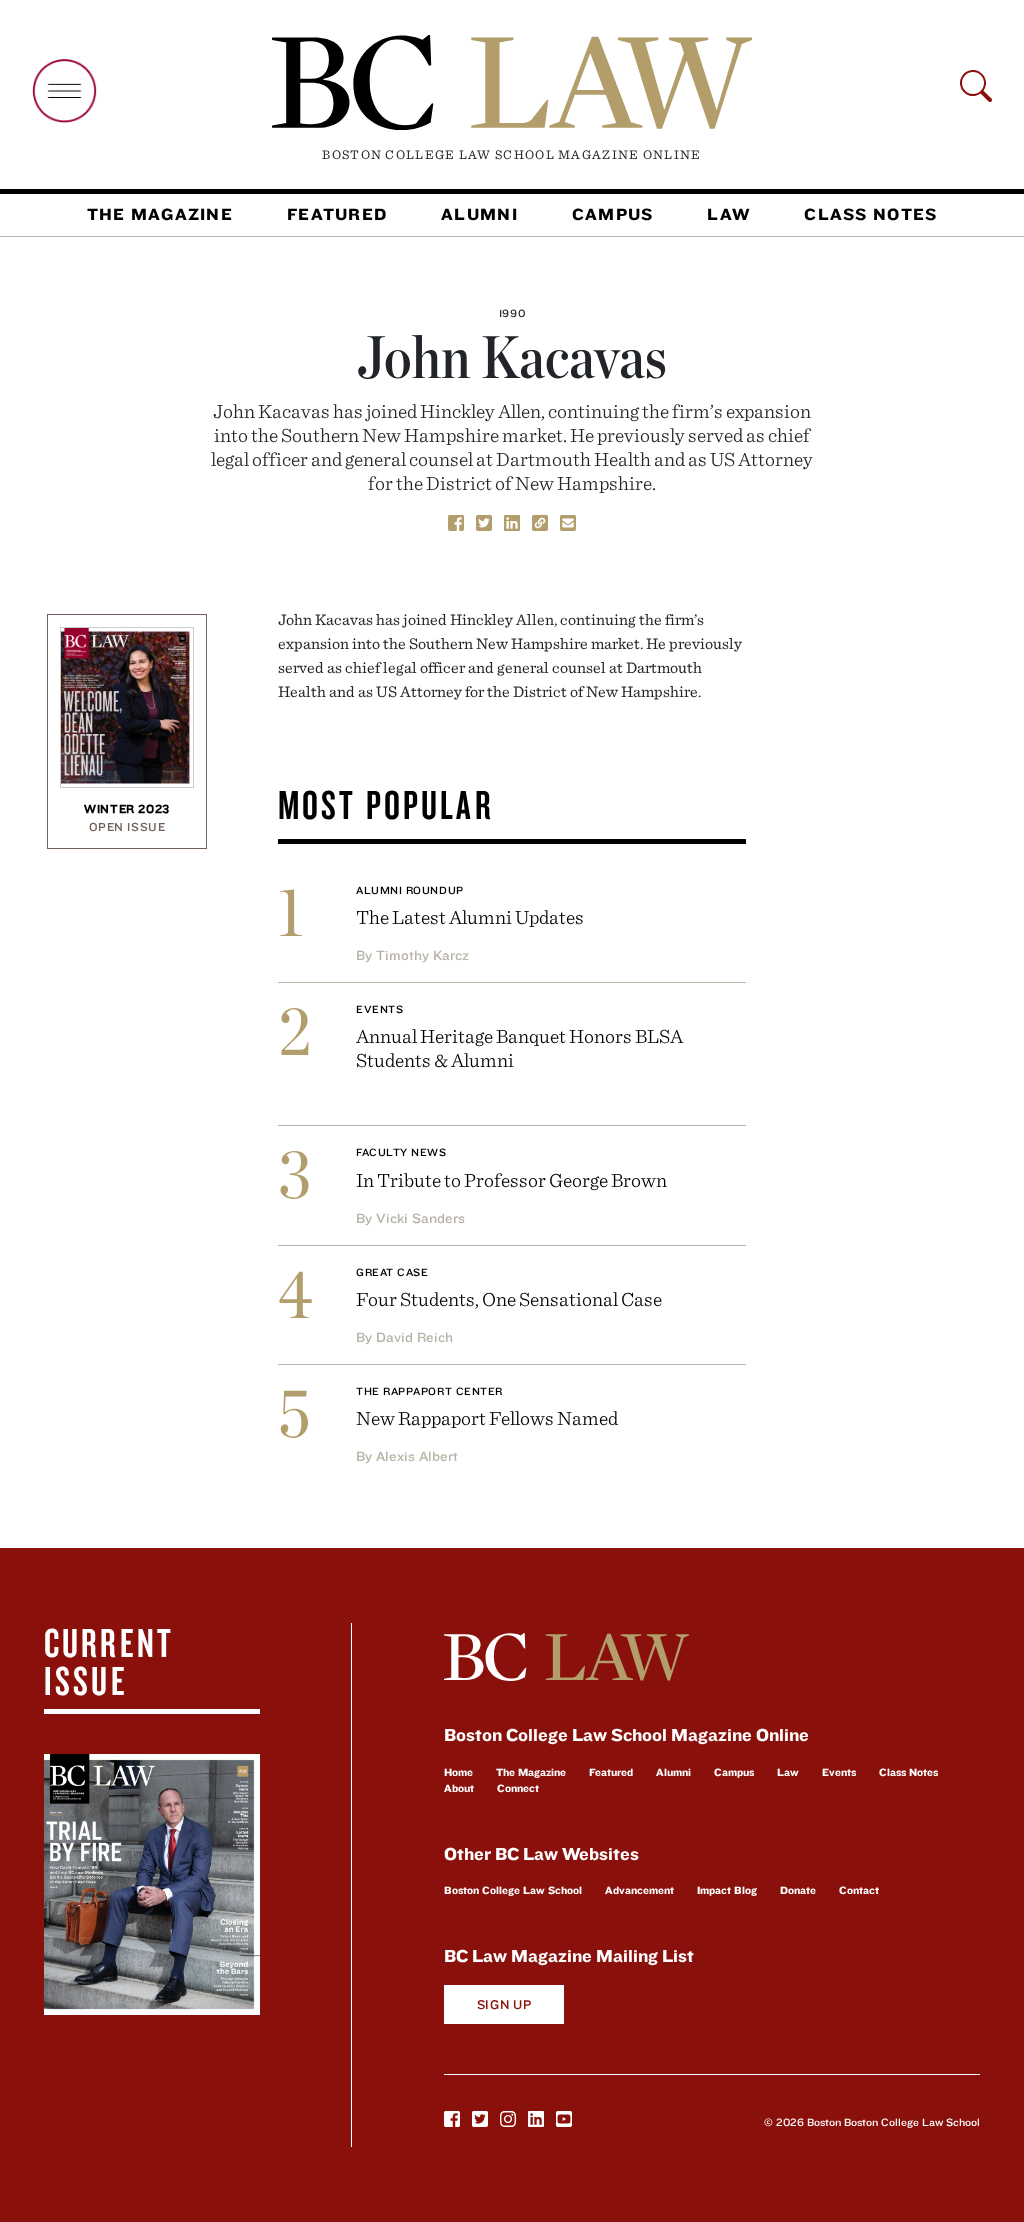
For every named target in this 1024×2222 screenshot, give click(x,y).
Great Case (392, 1272)
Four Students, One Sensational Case (509, 1298)
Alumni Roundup (410, 890)
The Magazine (160, 214)
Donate (798, 1890)
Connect (518, 1788)
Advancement (639, 1890)
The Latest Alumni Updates (470, 916)
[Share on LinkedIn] (512, 522)
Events (379, 1009)
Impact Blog (727, 1890)
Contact (859, 1890)
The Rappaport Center (429, 1391)
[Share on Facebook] (456, 522)
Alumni (479, 214)
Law (728, 214)
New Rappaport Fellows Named (487, 1417)
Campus (613, 214)
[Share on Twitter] (484, 522)
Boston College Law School (513, 1890)
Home (458, 1772)
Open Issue (127, 826)
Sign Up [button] (504, 2004)
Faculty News (401, 1152)
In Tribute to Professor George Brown (511, 1179)
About (459, 1788)
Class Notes (870, 214)
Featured (337, 214)
